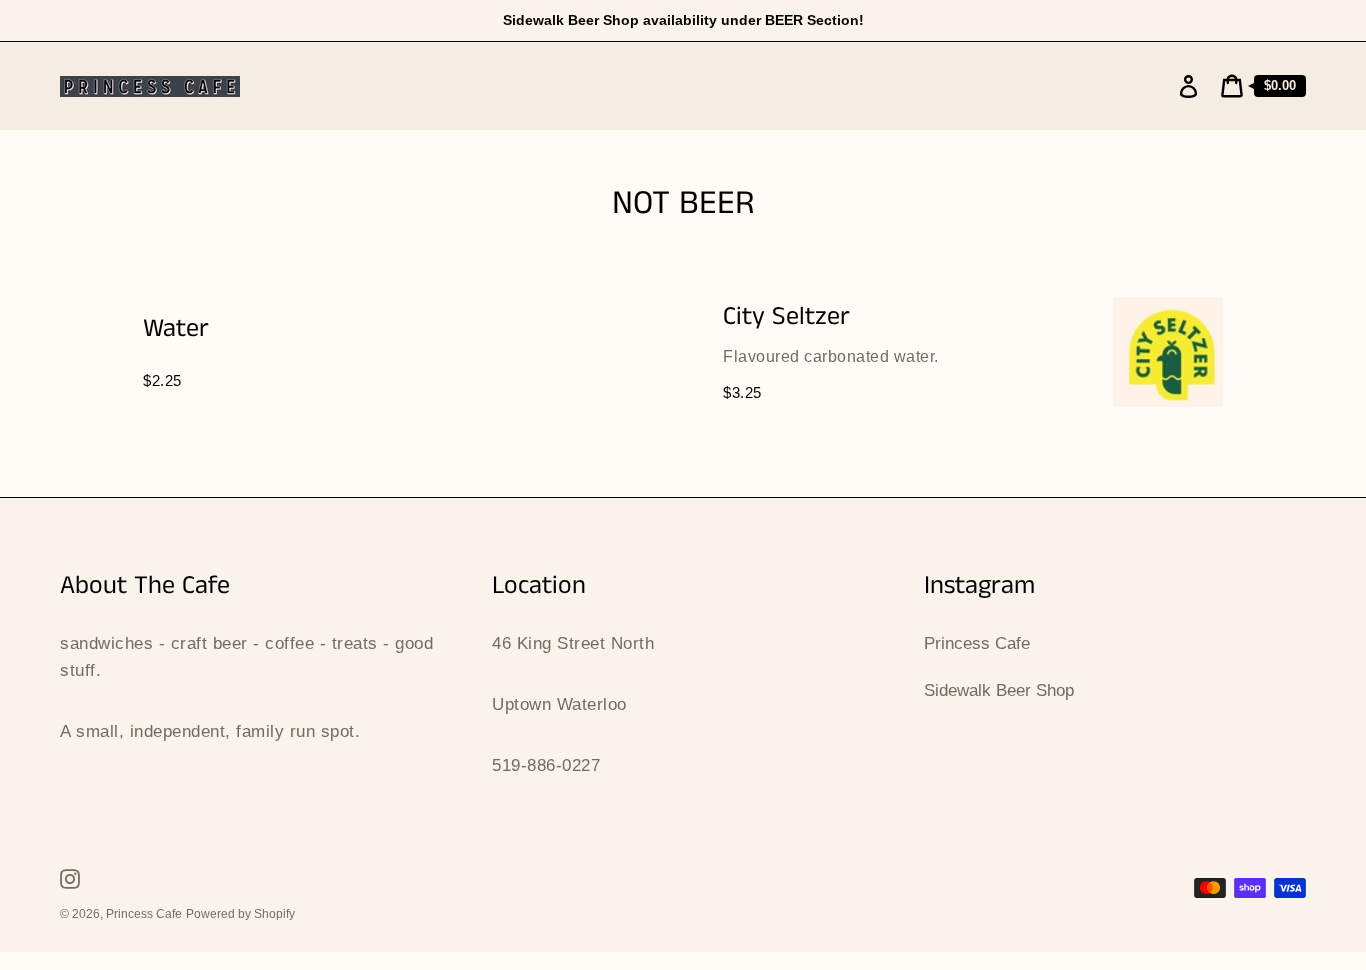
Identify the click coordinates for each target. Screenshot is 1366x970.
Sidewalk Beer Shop (999, 690)
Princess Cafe (977, 643)
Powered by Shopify (240, 914)
